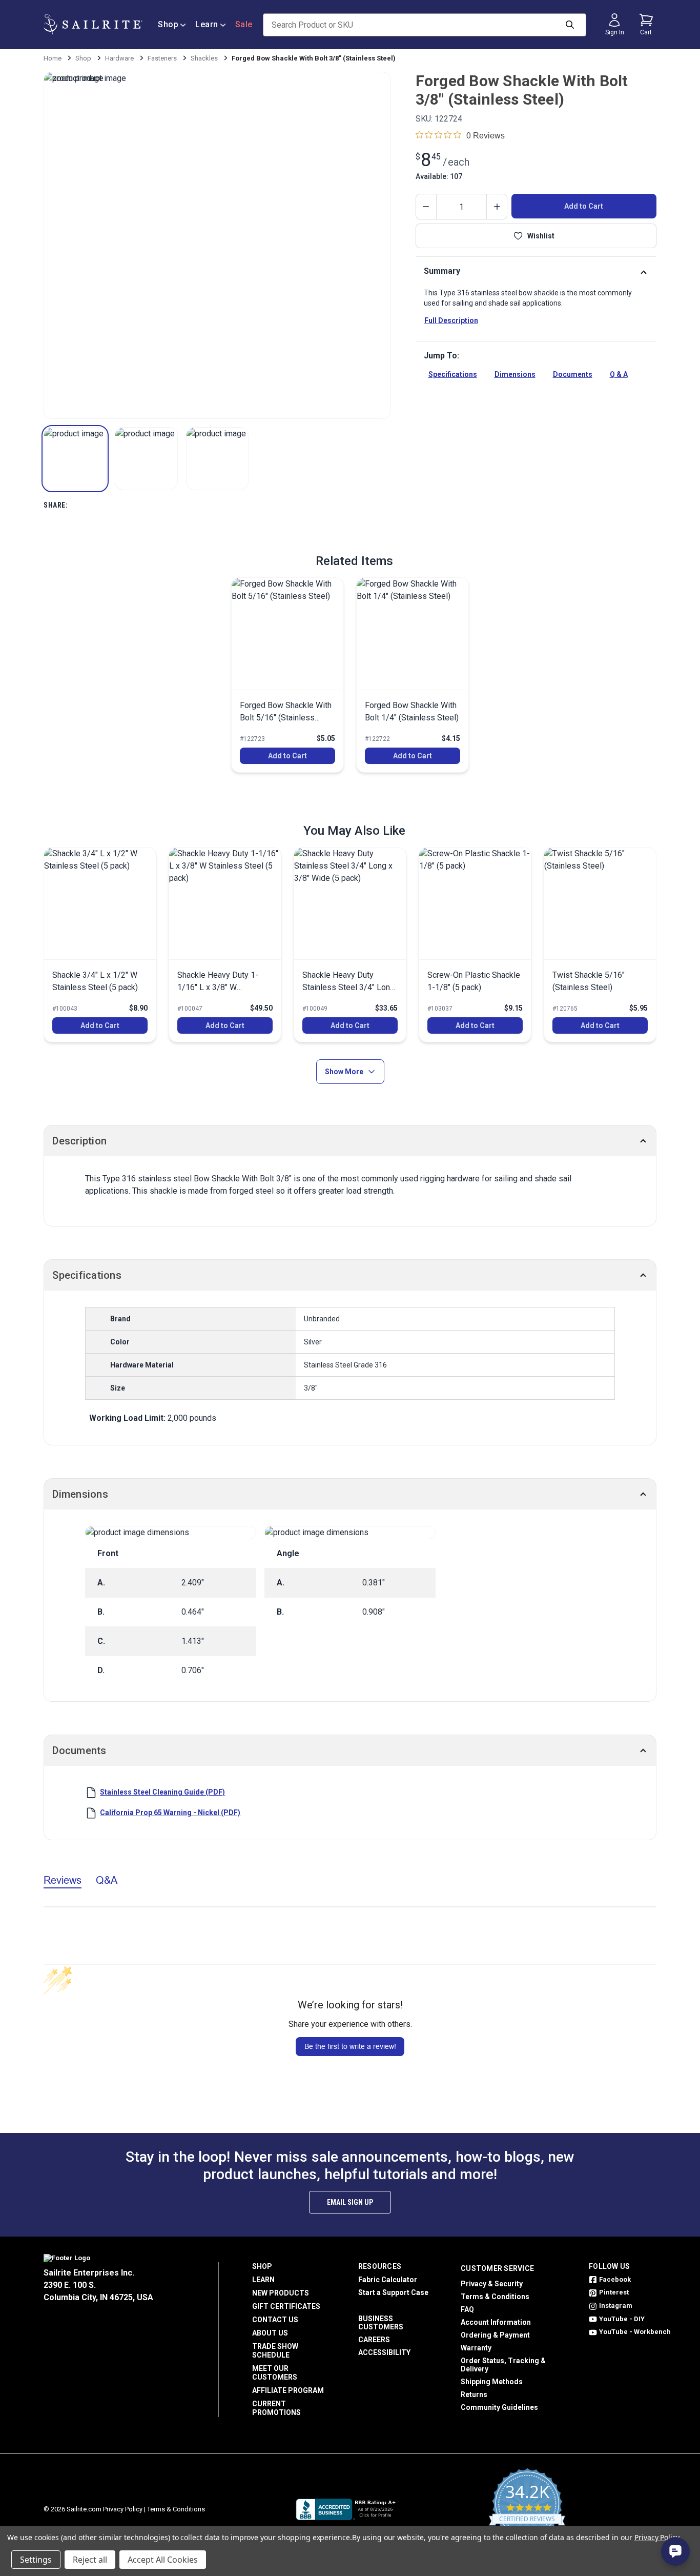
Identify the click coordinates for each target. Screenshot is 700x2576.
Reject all (90, 2560)
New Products (281, 2293)
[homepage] (93, 25)
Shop (168, 24)
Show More (344, 1072)
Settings (36, 2560)
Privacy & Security (492, 2284)
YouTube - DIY (622, 2319)
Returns (474, 2394)
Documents (573, 374)
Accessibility (384, 2352)
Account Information (496, 2322)
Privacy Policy (123, 2509)
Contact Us (275, 2320)
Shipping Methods (492, 2382)
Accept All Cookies (163, 2560)
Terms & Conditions (495, 2297)
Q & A (619, 374)
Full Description (451, 320)
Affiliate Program (288, 2390)
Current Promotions (276, 2408)
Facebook (615, 2279)
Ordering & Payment (495, 2335)
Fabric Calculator (388, 2280)
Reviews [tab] (63, 1880)
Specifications (453, 374)
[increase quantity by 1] (497, 207)
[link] (287, 675)
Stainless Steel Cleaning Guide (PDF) (162, 1792)
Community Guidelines (499, 2407)
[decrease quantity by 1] (426, 207)
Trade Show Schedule (275, 2351)
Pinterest (614, 2292)
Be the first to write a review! (350, 2046)
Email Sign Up (350, 2202)
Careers (374, 2340)
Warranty (476, 2348)
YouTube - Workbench (635, 2332)
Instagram (616, 2306)
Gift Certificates (286, 2306)
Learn (207, 24)
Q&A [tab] (107, 1880)
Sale (244, 24)
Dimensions (515, 374)
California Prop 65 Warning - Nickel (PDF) (170, 1813)
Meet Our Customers (275, 2373)
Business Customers (381, 2323)
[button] (75, 459)
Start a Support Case (393, 2292)
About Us (270, 2333)
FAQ (467, 2309)
